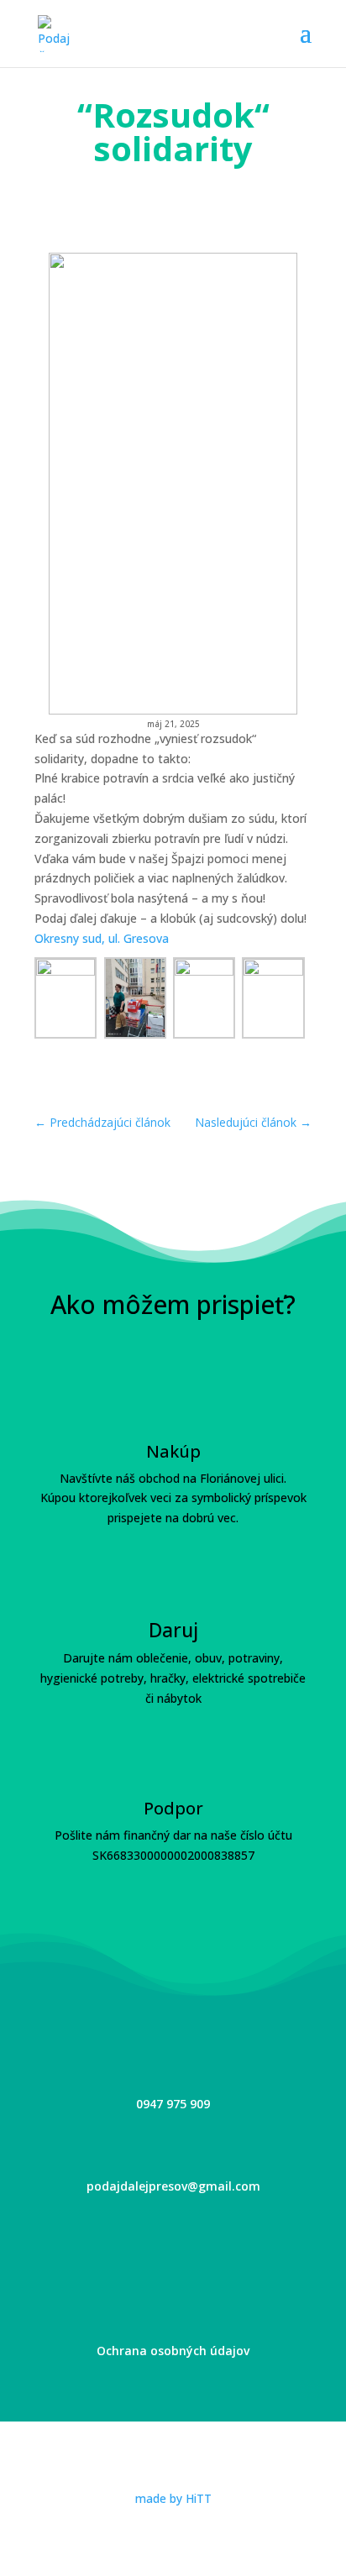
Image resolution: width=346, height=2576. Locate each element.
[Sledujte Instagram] (202, 2243)
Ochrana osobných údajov (173, 2351)
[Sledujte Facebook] (144, 2243)
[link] (102, 938)
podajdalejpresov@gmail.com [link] (173, 2186)
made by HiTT (173, 2498)
